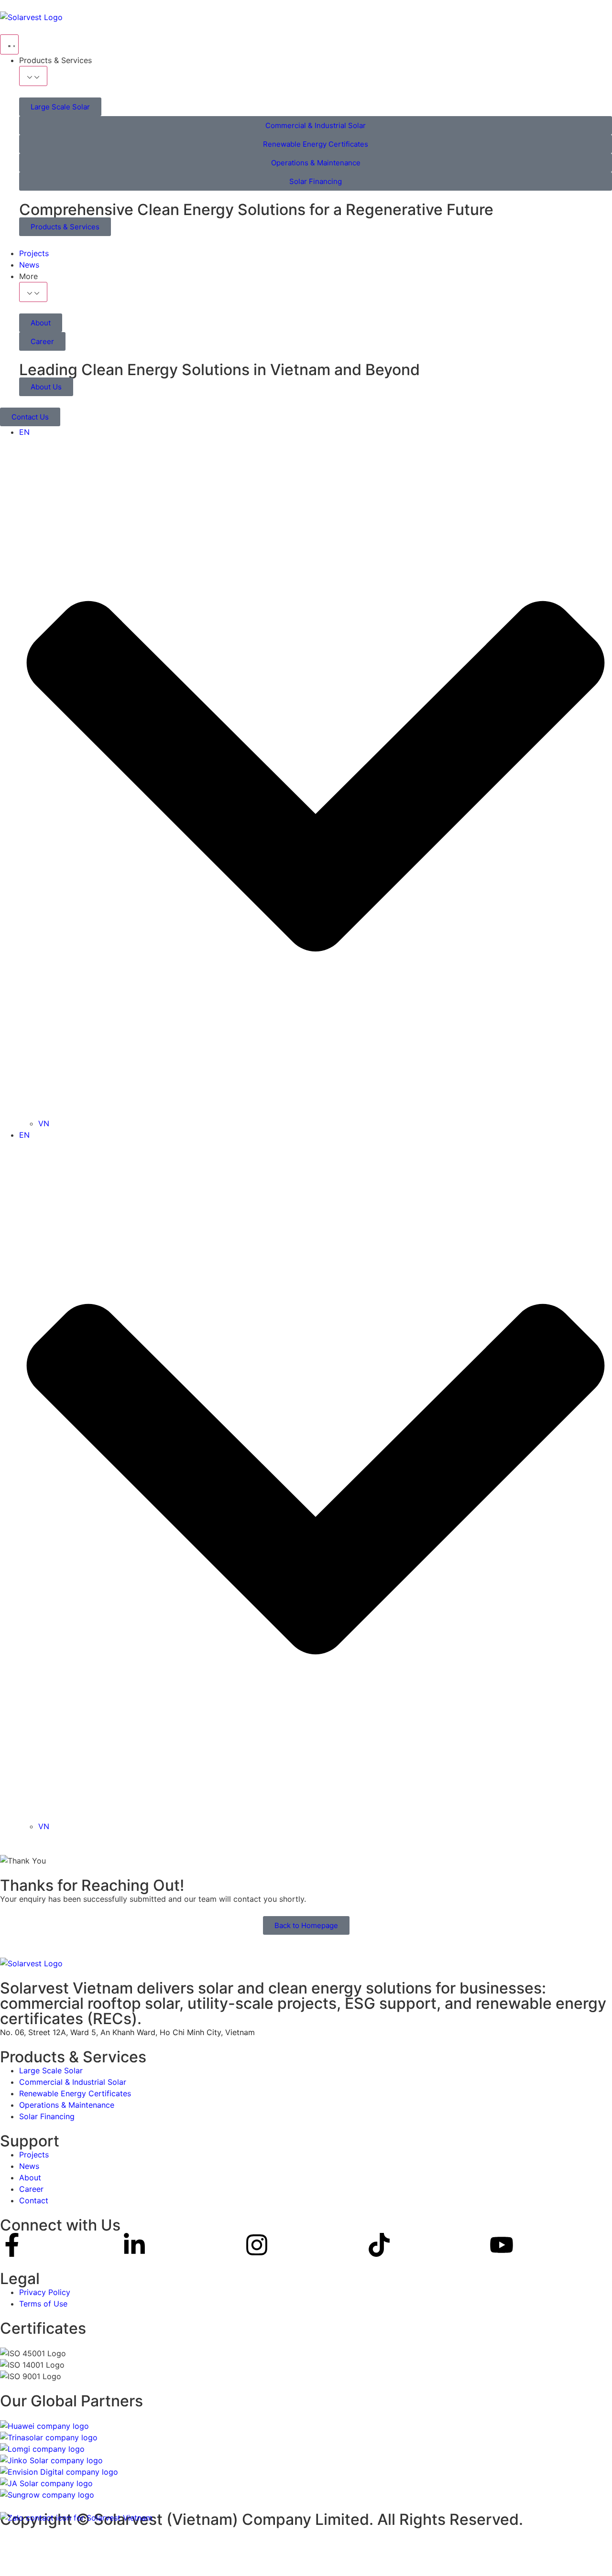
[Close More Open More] (33, 292)
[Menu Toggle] (9, 44)
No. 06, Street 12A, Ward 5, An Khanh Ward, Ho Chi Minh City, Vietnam (127, 2032)
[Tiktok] (379, 2245)
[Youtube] (502, 2245)
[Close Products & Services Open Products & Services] (33, 76)
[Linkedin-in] (134, 2245)
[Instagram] (257, 2245)
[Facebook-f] (12, 2245)
